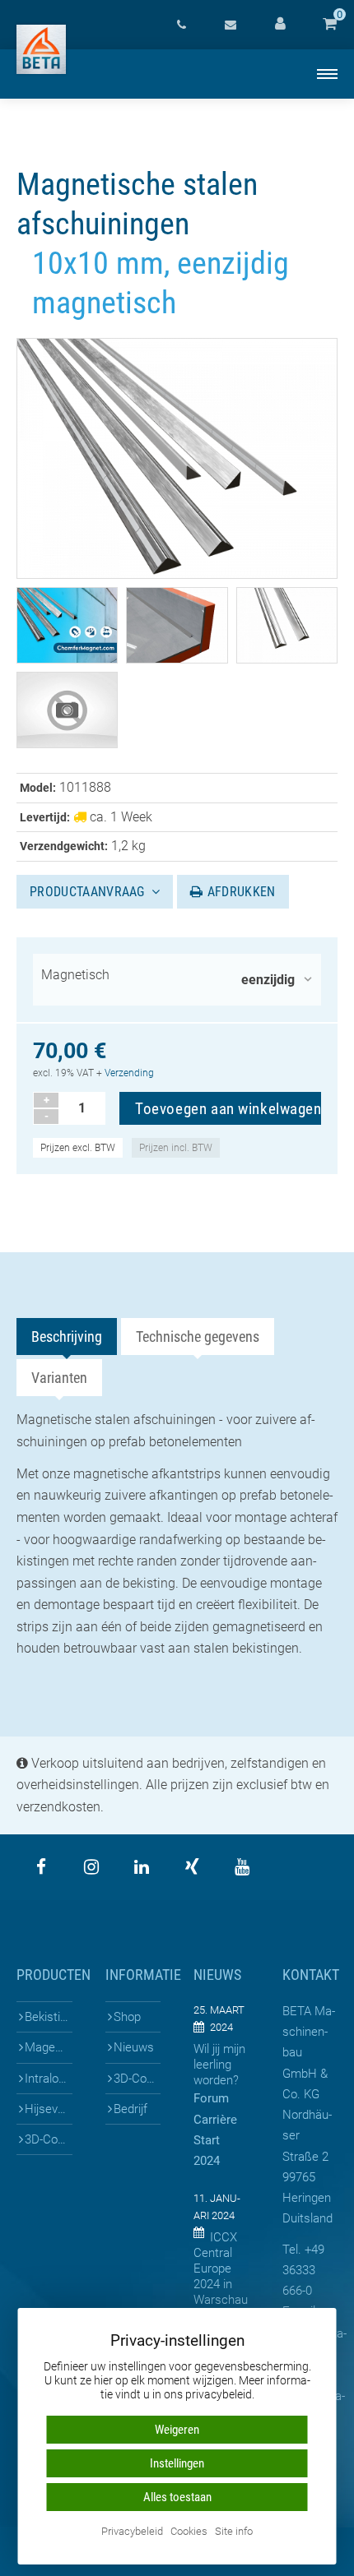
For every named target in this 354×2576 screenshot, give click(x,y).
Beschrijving (67, 1337)
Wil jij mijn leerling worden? (219, 2065)
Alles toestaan (177, 2497)
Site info (234, 2532)
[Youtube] (242, 1867)
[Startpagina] (41, 49)
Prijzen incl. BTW (176, 1148)
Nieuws (134, 2047)
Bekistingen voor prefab (48, 2017)
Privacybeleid (132, 2532)
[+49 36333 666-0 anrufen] (181, 25)
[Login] (280, 25)
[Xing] (192, 1867)
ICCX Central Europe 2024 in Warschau (221, 2268)
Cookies (189, 2532)
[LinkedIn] (142, 1867)
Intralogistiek (48, 2079)
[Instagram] (91, 1867)
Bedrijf (130, 2109)
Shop (127, 2017)
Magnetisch (75, 975)
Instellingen (177, 2463)
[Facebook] (41, 1867)
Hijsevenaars (48, 2109)
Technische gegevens (198, 1337)
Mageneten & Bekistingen (48, 2047)
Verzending (129, 1073)
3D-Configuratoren (48, 2139)
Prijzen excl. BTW (78, 1148)
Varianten (59, 1378)
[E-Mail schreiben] (231, 25)
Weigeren (177, 2430)
